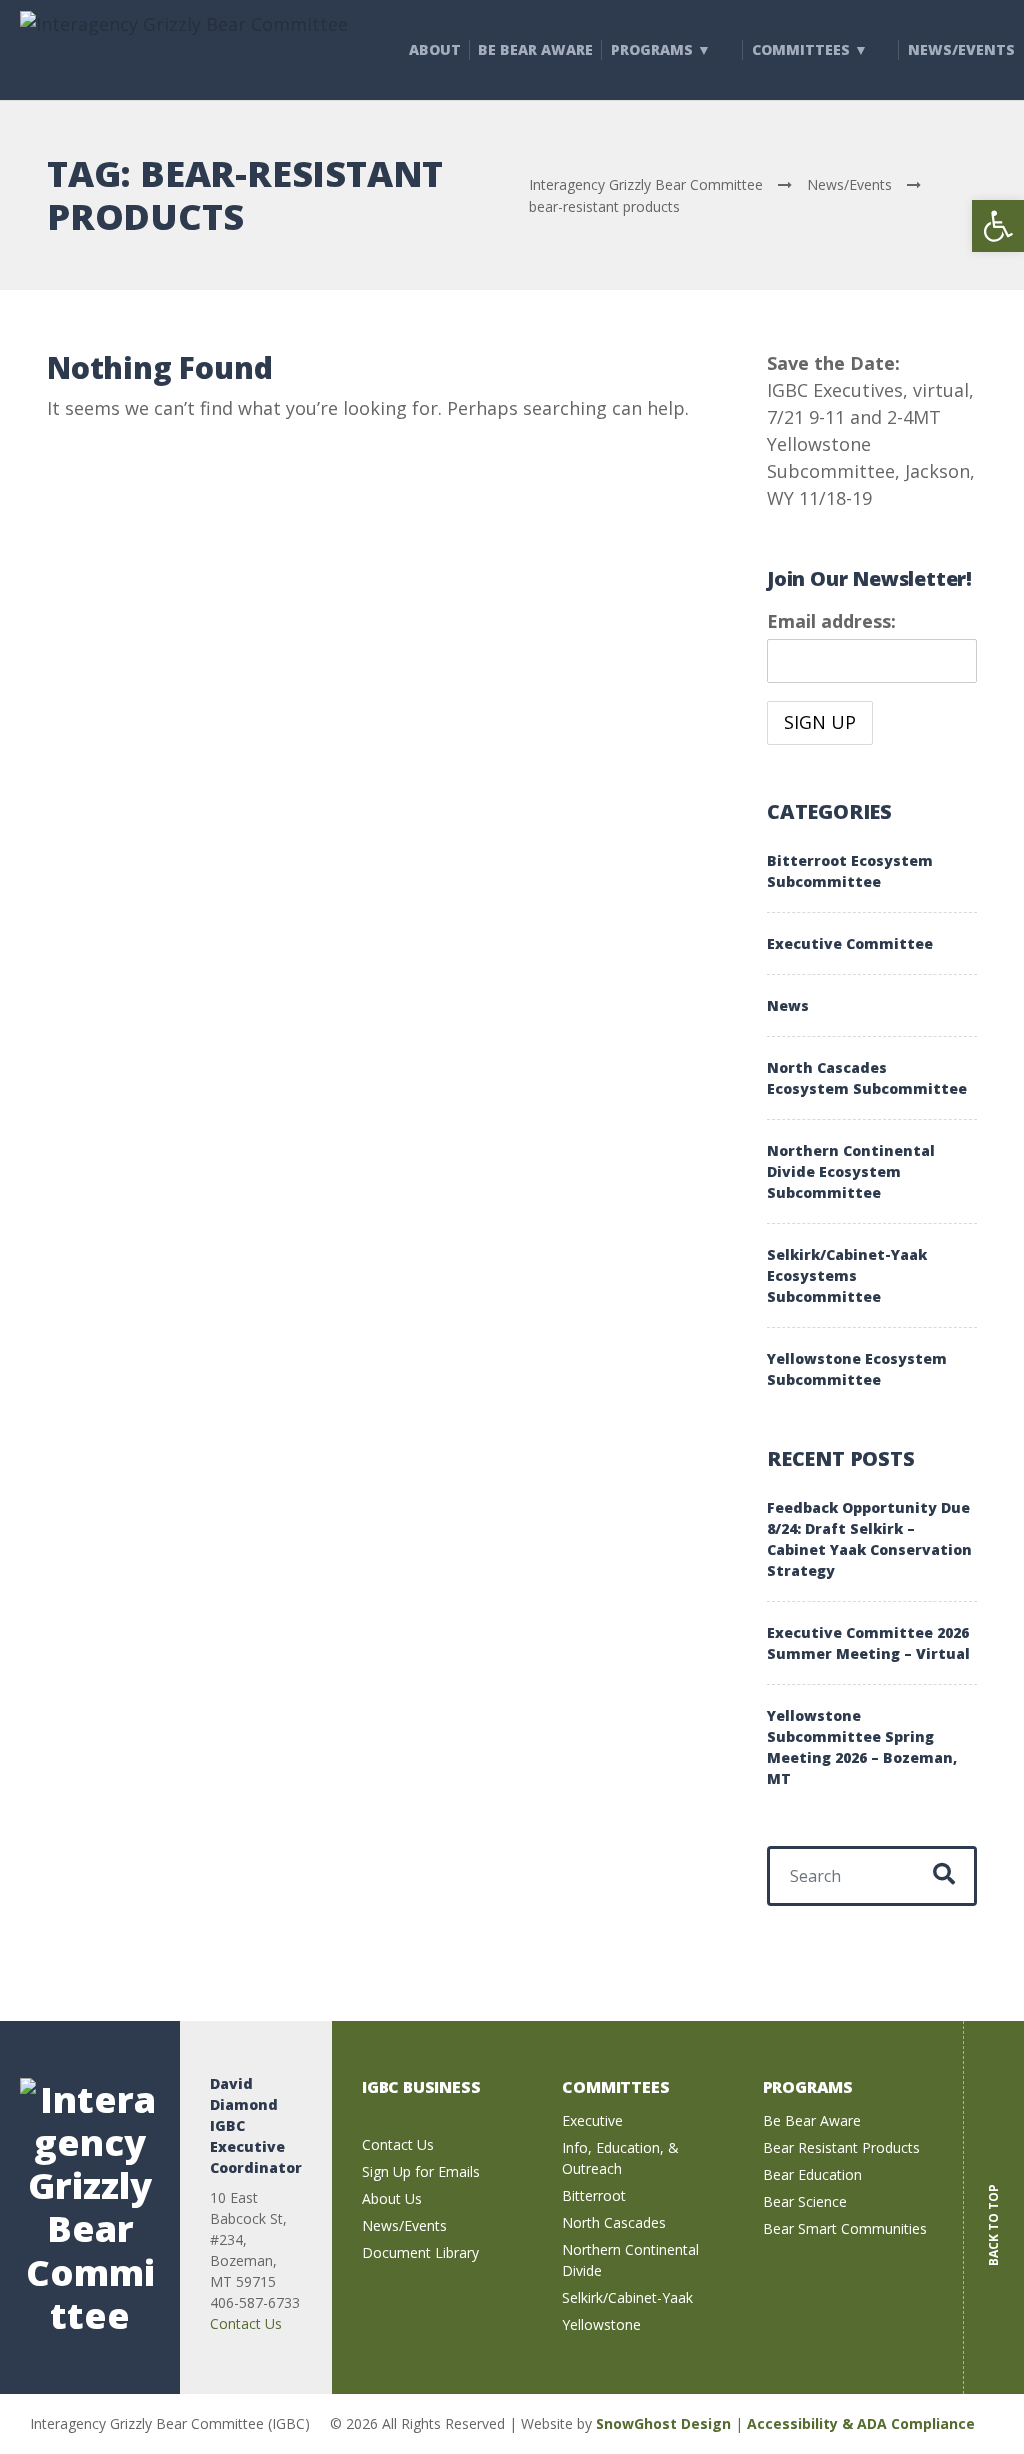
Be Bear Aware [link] (535, 49)
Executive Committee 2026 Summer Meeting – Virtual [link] (868, 1643)
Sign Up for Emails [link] (421, 2171)
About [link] (435, 49)
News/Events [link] (404, 2225)
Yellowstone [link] (601, 2324)
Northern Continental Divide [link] (630, 2260)
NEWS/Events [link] (961, 49)
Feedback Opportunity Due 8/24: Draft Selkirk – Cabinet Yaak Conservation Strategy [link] (869, 1539)
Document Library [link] (420, 2252)
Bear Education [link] (812, 2174)
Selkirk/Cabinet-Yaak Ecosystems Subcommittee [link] (847, 1275)
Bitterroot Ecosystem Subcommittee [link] (850, 871)
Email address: (831, 621)
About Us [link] (392, 2198)
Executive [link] (592, 2120)
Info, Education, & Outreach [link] (620, 2158)
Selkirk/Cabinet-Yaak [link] (627, 2297)
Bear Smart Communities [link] (845, 2228)
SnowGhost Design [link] (665, 2423)
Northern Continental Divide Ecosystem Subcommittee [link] (851, 1171)
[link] (998, 226)
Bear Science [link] (805, 2201)
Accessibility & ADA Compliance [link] (861, 2423)
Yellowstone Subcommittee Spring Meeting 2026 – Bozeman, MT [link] (862, 1747)
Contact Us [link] (246, 2323)
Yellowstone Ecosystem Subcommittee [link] (857, 1369)
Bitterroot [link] (594, 2195)
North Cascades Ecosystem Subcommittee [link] (867, 1078)
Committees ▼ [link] (810, 49)
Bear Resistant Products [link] (841, 2147)
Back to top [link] (993, 2210)
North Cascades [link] (614, 2222)
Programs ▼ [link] (661, 49)
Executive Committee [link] (850, 943)
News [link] (788, 1005)
